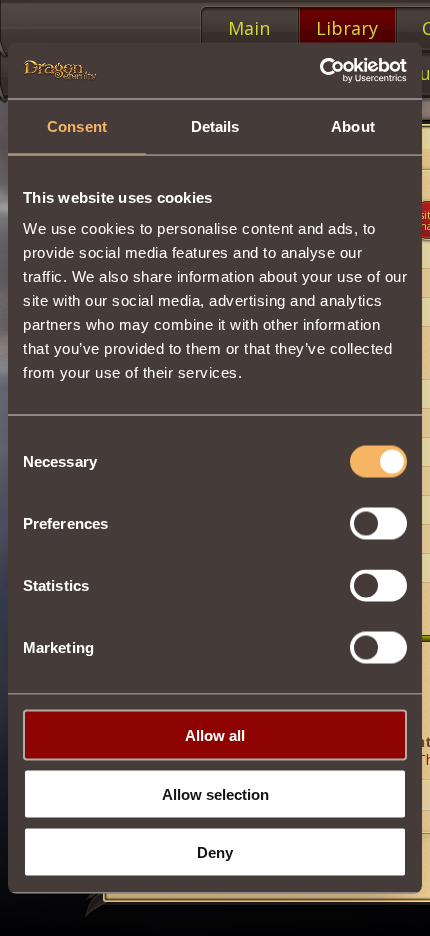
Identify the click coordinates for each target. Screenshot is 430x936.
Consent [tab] (77, 125)
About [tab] (353, 125)
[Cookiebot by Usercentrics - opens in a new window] (319, 71)
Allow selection (215, 793)
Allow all (215, 735)
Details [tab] (215, 125)
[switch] (378, 524)
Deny (215, 852)
